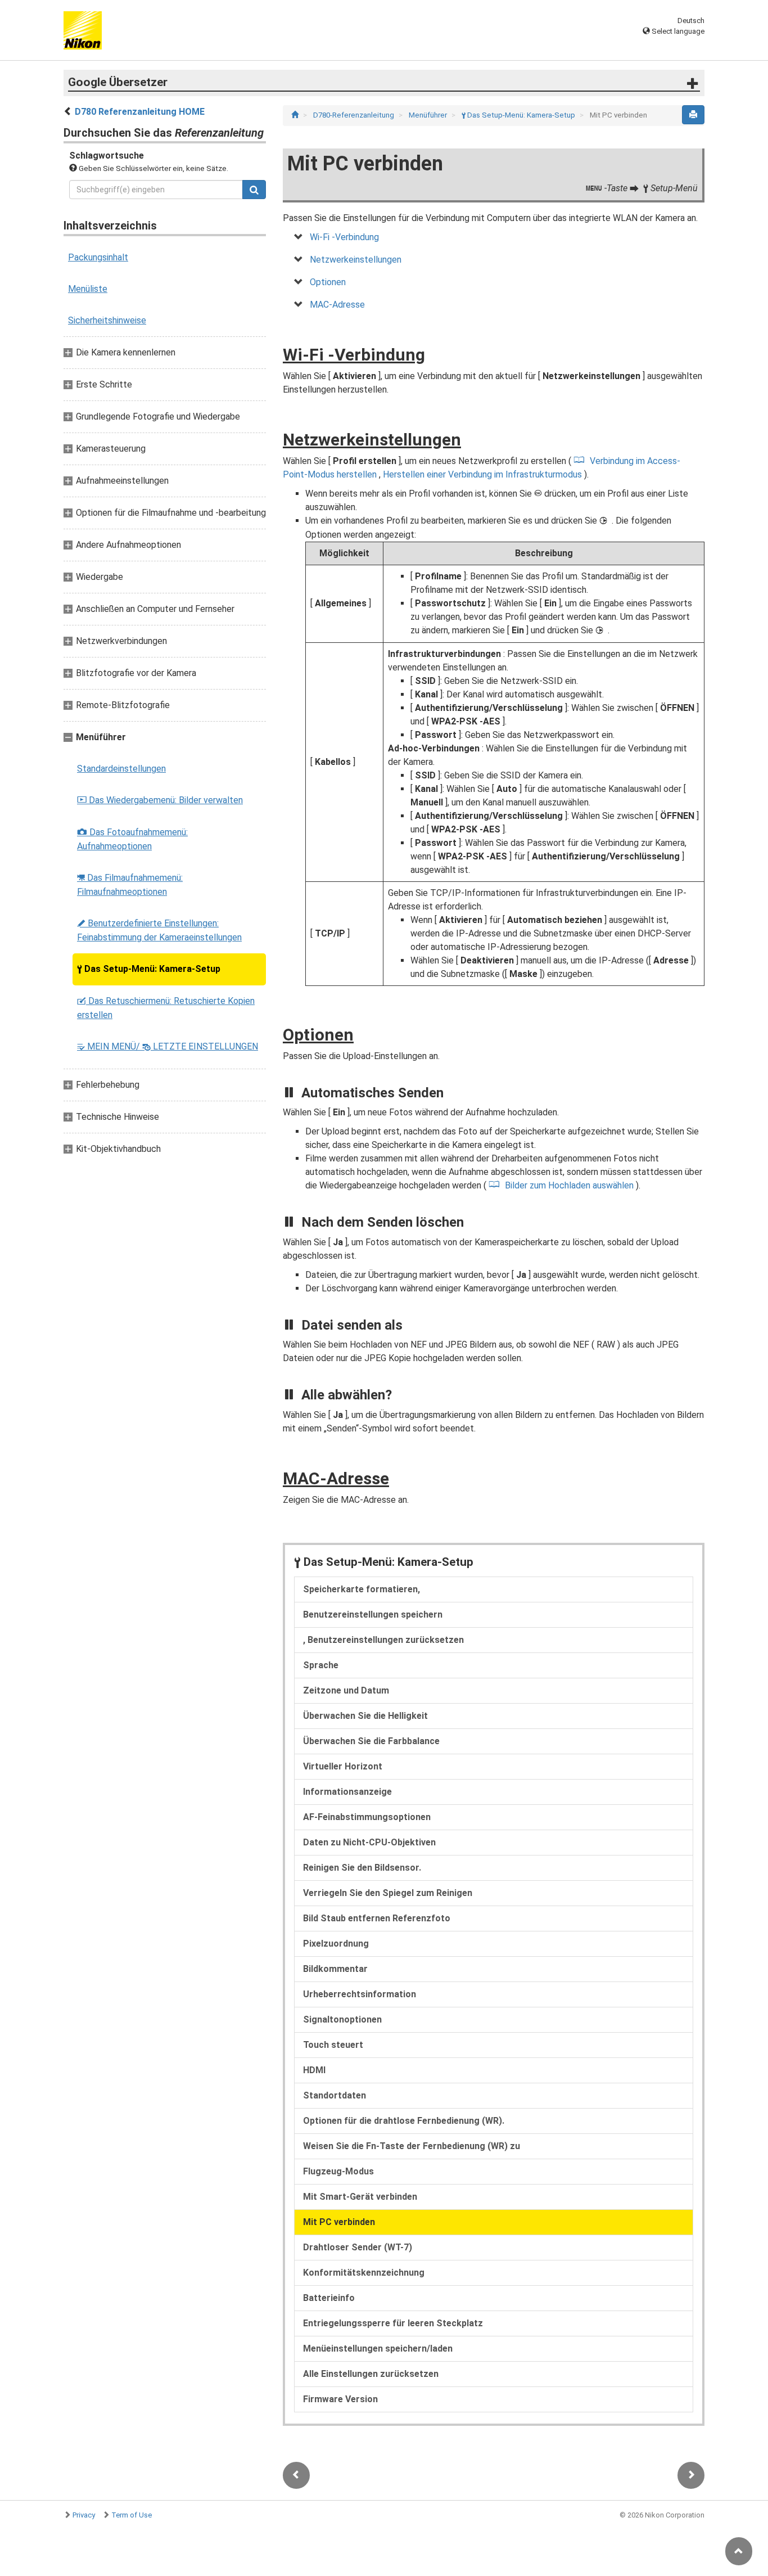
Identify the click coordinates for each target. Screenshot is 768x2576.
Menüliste (88, 289)
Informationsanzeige (347, 1792)
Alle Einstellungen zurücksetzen (371, 2374)
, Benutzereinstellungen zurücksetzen (383, 1640)
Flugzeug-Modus (338, 2171)
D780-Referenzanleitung (354, 115)
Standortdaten (335, 2095)
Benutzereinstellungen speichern (373, 1614)
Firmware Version (340, 2399)
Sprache (321, 1665)
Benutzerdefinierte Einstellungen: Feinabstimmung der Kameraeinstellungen (159, 930)
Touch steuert (333, 2045)
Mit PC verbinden (339, 2222)
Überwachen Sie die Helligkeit (365, 1716)
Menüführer (429, 115)
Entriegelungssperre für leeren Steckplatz (393, 2323)
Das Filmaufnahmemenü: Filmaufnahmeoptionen (130, 885)
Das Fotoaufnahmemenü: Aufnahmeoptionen (132, 839)
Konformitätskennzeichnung (364, 2273)
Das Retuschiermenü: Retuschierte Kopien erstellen (166, 1008)
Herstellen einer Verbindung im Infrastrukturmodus (484, 474)
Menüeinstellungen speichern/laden (378, 2348)
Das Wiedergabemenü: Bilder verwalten (160, 800)
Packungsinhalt (98, 257)
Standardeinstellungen (121, 769)
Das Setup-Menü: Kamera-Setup (149, 969)
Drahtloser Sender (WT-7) (358, 2247)
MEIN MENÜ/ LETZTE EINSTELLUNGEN (168, 1046)
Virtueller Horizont (343, 1766)
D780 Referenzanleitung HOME (140, 112)
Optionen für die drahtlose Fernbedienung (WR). (404, 2121)
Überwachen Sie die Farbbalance (371, 1741)
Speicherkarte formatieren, (362, 1589)
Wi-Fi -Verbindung (344, 237)
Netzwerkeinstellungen (356, 260)
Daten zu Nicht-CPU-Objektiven (369, 1842)
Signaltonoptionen (342, 2019)
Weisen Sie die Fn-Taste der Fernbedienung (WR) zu (412, 2146)
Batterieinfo (329, 2298)
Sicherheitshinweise (107, 320)
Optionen (328, 282)
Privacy (84, 2515)
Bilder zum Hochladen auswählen (569, 1185)
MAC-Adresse (337, 305)
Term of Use (132, 2515)
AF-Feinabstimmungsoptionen (367, 1817)
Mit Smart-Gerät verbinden (360, 2197)
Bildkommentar (335, 1969)
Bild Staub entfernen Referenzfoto (377, 1918)
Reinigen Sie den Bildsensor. (362, 1868)
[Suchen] (254, 190)
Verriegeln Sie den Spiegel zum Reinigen (388, 1893)
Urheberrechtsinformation (360, 1994)
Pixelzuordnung (336, 1944)
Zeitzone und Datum (346, 1690)
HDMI (314, 2070)
